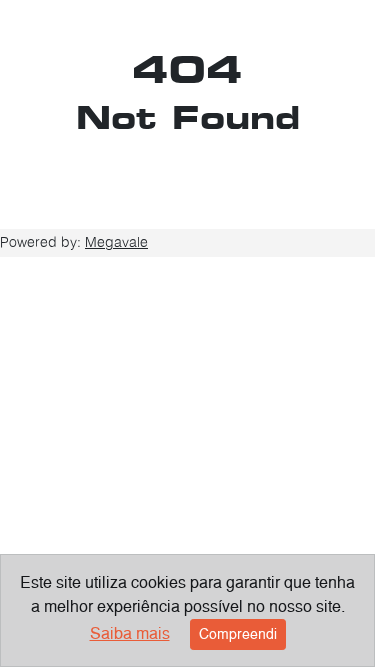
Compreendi (238, 634)
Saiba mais (130, 633)
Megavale (116, 242)
